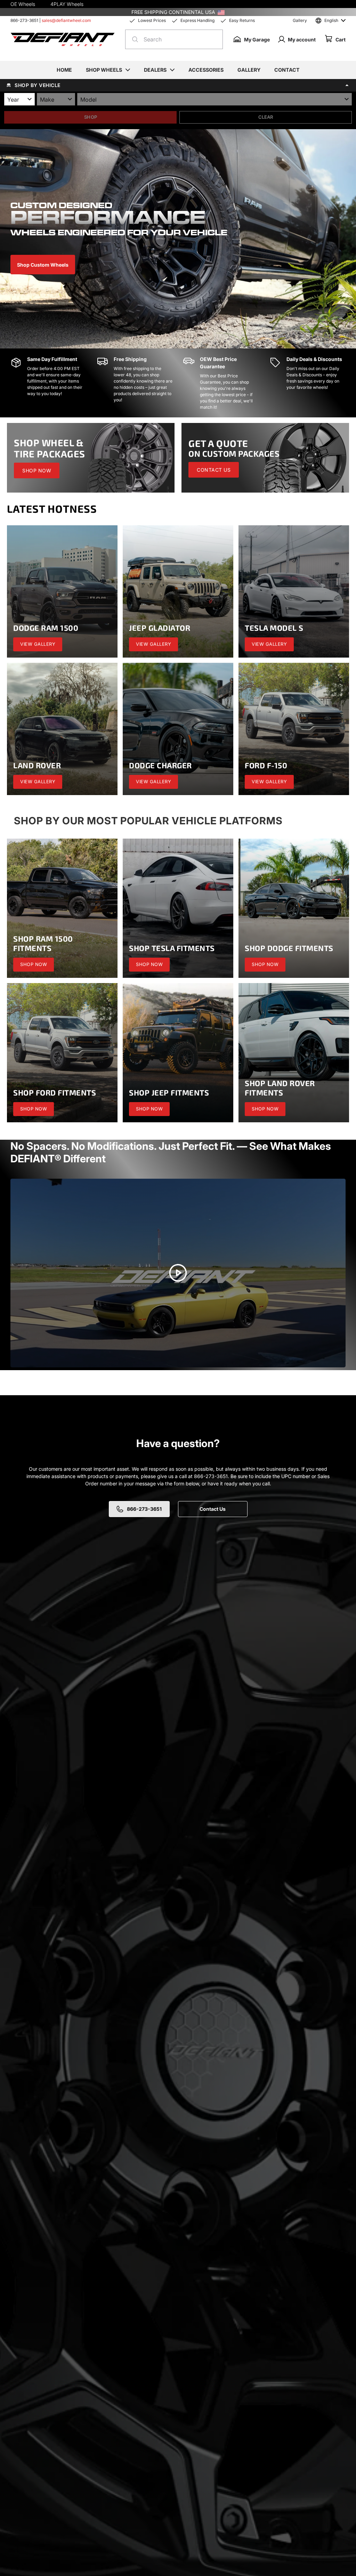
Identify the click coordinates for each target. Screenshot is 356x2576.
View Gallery (38, 644)
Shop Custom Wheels (43, 265)
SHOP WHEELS (104, 70)
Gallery (300, 20)
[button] (178, 85)
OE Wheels (23, 4)
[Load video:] (178, 1273)
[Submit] (133, 39)
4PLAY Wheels (67, 4)
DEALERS (155, 70)
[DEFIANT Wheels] (63, 39)
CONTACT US (214, 470)
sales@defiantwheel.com (66, 20)
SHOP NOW (37, 470)
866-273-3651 (24, 20)
